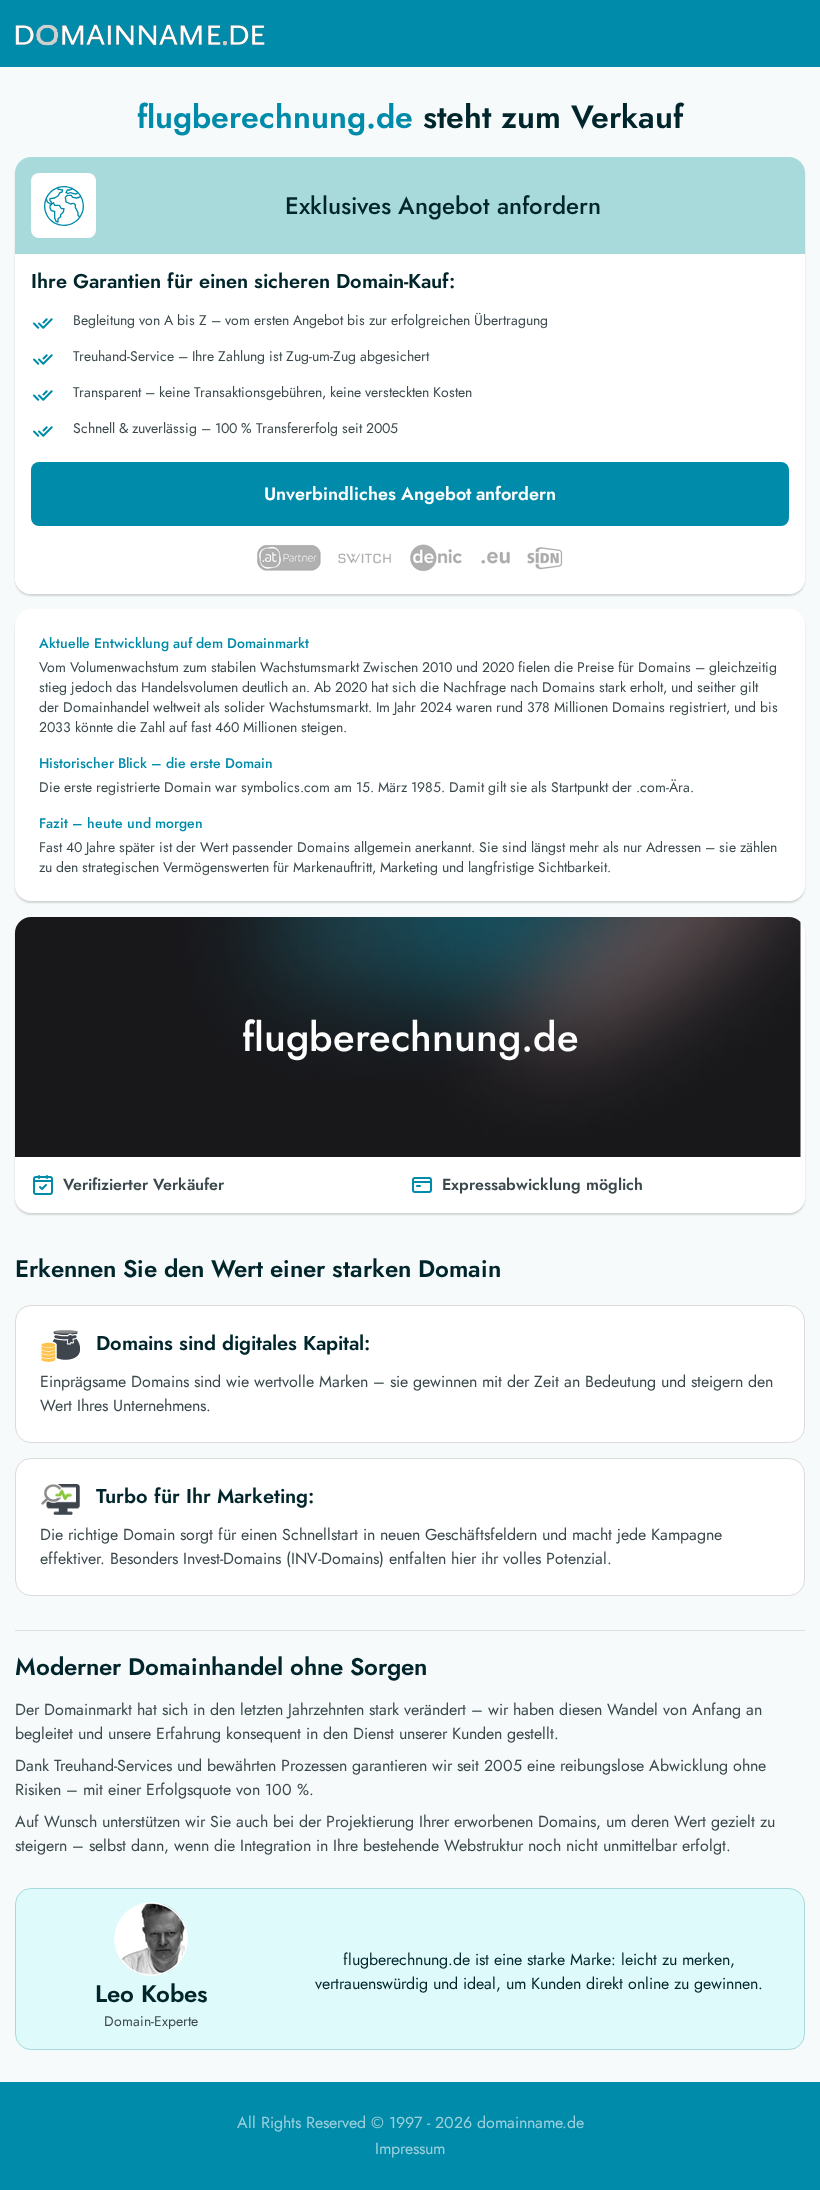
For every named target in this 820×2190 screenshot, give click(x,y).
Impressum (410, 2148)
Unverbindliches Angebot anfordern (410, 494)
